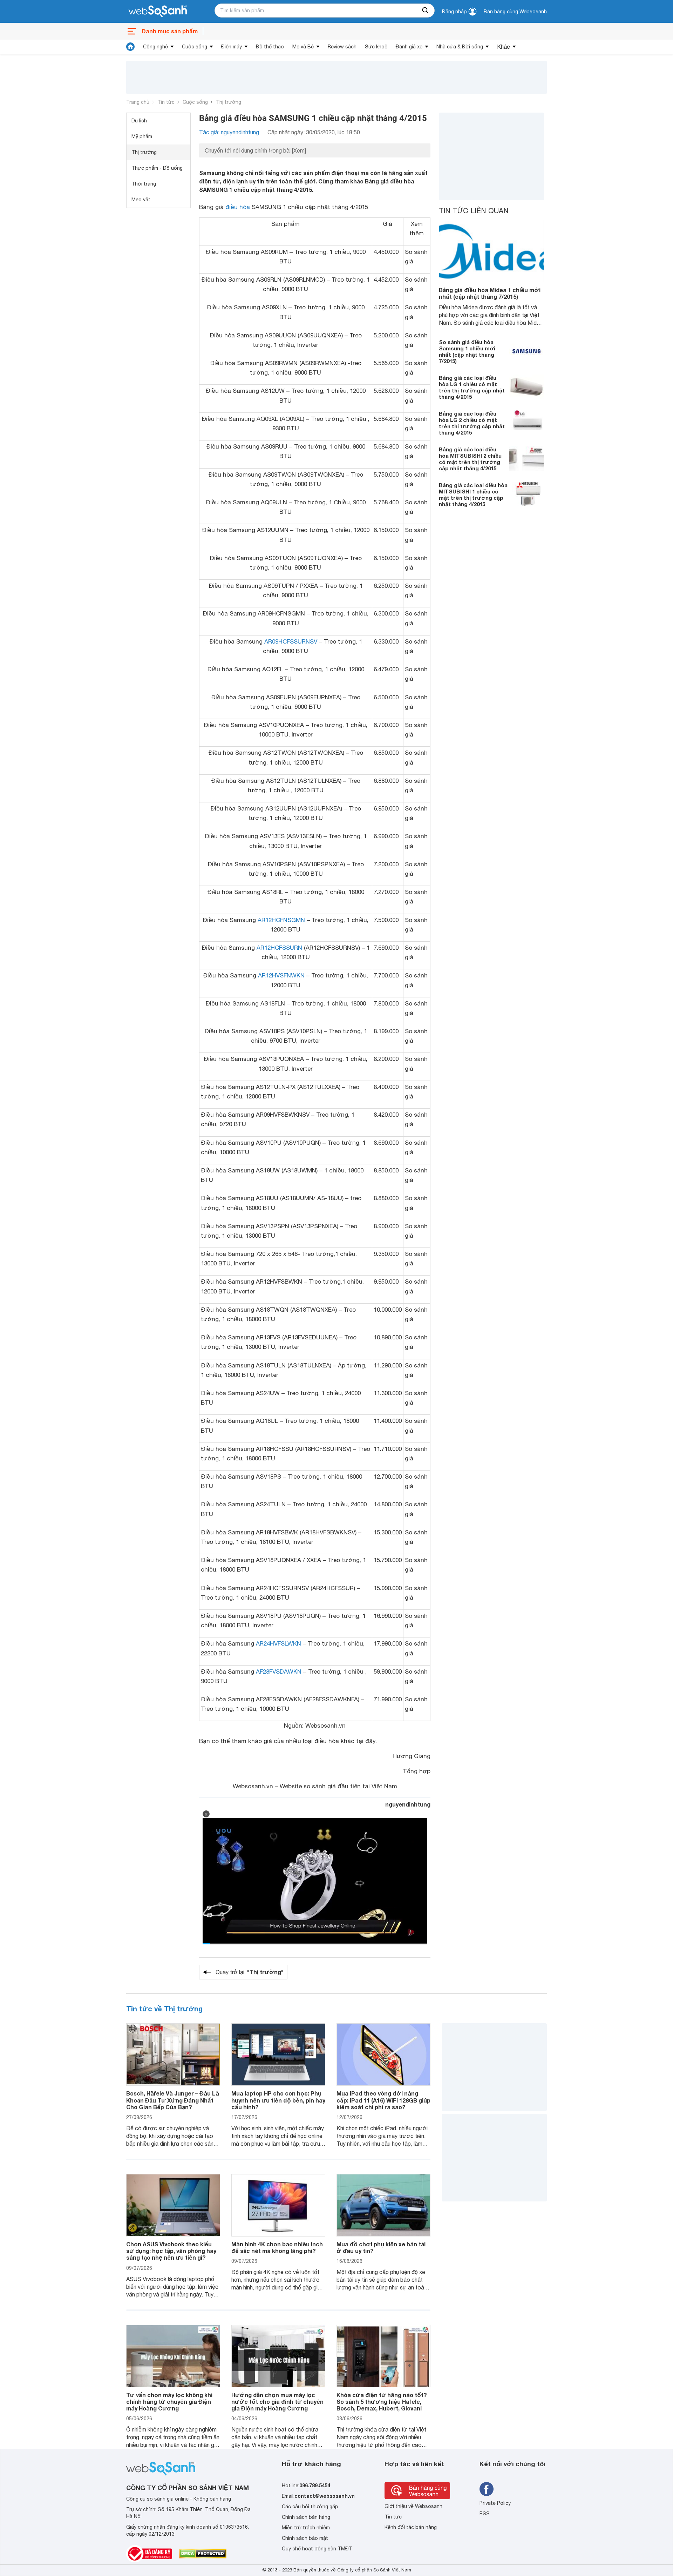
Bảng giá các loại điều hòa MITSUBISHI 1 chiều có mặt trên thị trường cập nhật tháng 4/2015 (473, 495)
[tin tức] (130, 47)
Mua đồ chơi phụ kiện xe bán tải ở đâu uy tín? (381, 2247)
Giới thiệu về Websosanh (413, 2506)
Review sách (342, 47)
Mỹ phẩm (142, 136)
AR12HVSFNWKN (281, 975)
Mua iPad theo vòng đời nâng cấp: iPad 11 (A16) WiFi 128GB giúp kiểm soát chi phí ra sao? (383, 2100)
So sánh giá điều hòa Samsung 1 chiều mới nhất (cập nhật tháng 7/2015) (467, 351)
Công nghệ (155, 47)
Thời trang (144, 184)
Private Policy (495, 2503)
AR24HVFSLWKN (278, 1643)
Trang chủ (138, 102)
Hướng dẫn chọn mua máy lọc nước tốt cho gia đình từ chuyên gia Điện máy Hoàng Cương (277, 2402)
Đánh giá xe (409, 47)
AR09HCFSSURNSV (291, 641)
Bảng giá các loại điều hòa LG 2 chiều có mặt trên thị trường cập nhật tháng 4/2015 (472, 423)
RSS (485, 2514)
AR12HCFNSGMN (281, 920)
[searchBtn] (426, 11)
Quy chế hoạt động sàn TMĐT (317, 2549)
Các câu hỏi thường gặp (310, 2507)
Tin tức (166, 102)
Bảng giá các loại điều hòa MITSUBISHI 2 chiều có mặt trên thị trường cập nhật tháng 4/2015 (470, 459)
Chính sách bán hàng (306, 2517)
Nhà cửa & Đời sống (460, 47)
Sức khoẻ (376, 47)
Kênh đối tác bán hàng (411, 2527)
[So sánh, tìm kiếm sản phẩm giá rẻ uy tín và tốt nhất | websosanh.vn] (158, 12)
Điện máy (232, 47)
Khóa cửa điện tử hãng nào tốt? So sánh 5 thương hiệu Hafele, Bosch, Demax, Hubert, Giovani (382, 2402)
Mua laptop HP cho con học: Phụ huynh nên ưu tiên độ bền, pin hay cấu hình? (278, 2100)
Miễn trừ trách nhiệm (306, 2528)
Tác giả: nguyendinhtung (229, 132)
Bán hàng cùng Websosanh (515, 12)
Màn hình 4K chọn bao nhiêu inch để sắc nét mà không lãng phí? (277, 2247)
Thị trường (229, 102)
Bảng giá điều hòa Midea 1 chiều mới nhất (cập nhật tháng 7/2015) (490, 293)
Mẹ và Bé (303, 47)
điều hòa (238, 207)
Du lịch (139, 121)
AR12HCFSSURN (279, 948)
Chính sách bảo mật (305, 2538)
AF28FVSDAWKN (279, 1672)
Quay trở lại (250, 1972)
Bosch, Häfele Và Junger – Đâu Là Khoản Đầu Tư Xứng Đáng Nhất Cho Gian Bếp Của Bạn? (173, 2100)
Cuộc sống (195, 47)
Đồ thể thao (270, 47)
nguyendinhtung (408, 1804)
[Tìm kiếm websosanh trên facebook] (487, 2489)
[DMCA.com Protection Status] (203, 2554)
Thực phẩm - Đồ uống (157, 168)
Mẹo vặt (141, 200)
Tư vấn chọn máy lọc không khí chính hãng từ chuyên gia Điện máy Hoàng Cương (169, 2402)
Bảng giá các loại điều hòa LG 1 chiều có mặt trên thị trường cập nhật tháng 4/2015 (472, 387)
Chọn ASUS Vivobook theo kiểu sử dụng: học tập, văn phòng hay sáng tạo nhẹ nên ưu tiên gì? (171, 2251)
